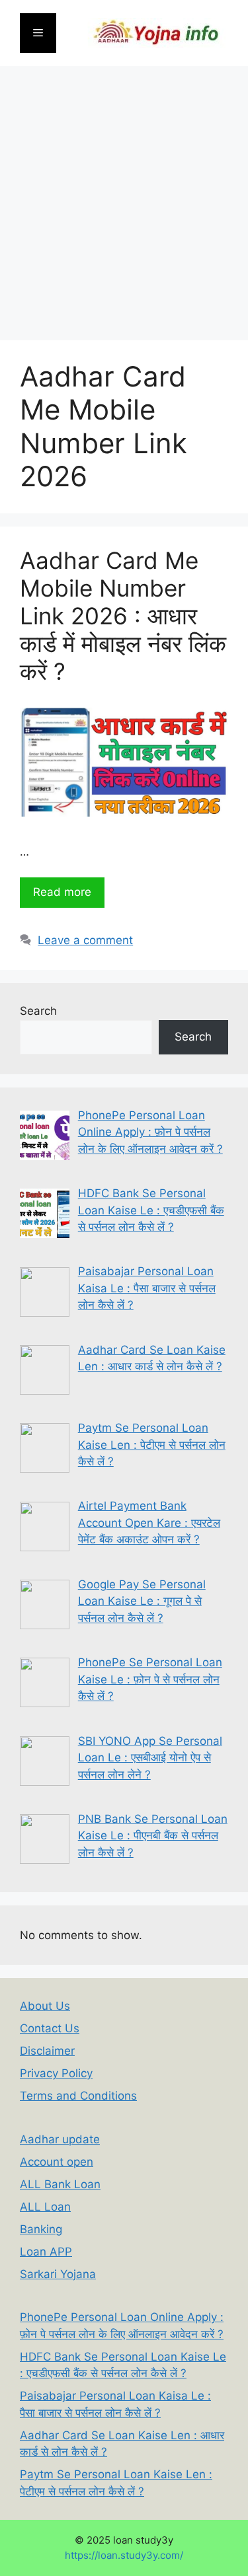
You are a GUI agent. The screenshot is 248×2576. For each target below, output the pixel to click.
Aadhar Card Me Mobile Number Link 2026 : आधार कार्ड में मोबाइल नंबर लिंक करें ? (123, 616)
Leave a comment (85, 940)
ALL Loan (45, 2207)
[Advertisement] (124, 197)
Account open (57, 2162)
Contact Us (50, 2028)
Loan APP (46, 2252)
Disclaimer (47, 2051)
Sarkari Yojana (58, 2274)
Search (38, 1011)
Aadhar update (60, 2139)
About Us (45, 2006)
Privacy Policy (56, 2073)
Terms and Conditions (78, 2096)
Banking (41, 2229)
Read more (62, 892)
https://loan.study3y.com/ (124, 2556)
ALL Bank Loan (60, 2184)
